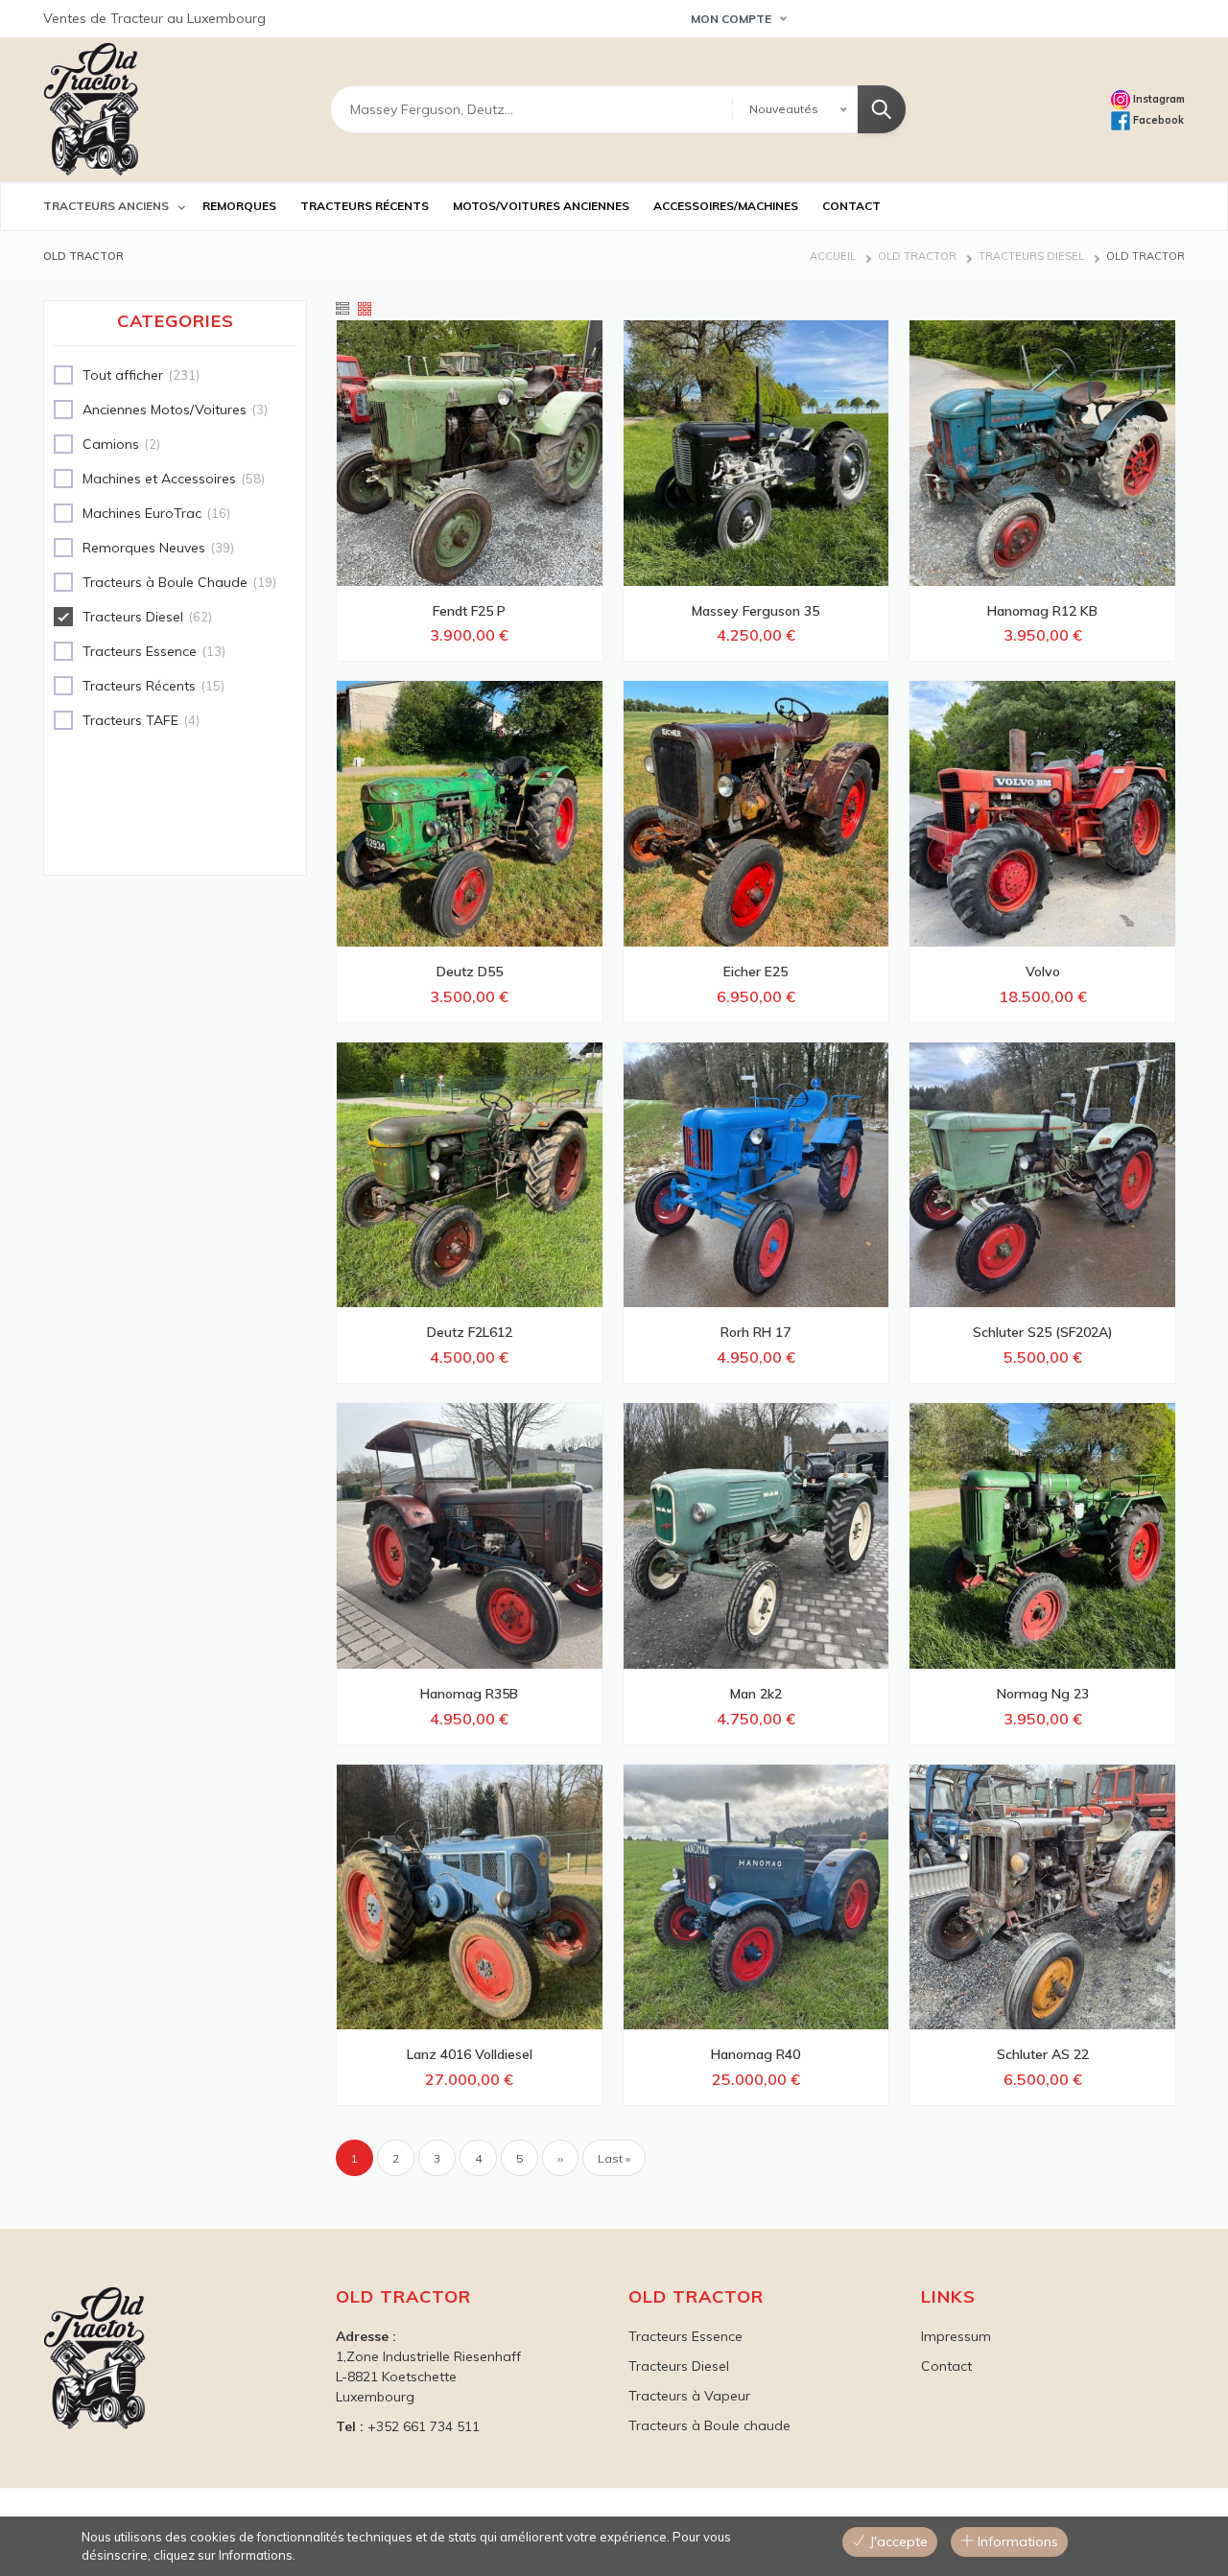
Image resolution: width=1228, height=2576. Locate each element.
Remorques (239, 206)
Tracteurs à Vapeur (689, 2396)
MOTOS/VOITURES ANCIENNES (541, 206)
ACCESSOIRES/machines (726, 206)
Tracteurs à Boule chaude (709, 2425)
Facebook (1157, 120)
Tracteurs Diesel (1031, 256)
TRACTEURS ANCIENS (106, 206)
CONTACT (851, 206)
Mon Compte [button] (731, 19)
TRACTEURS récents (365, 206)
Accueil (833, 256)
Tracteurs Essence (685, 2336)
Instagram (1157, 99)
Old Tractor (917, 256)
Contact (946, 2366)
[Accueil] (91, 109)
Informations (1016, 2541)
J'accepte (897, 2541)
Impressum (956, 2336)
